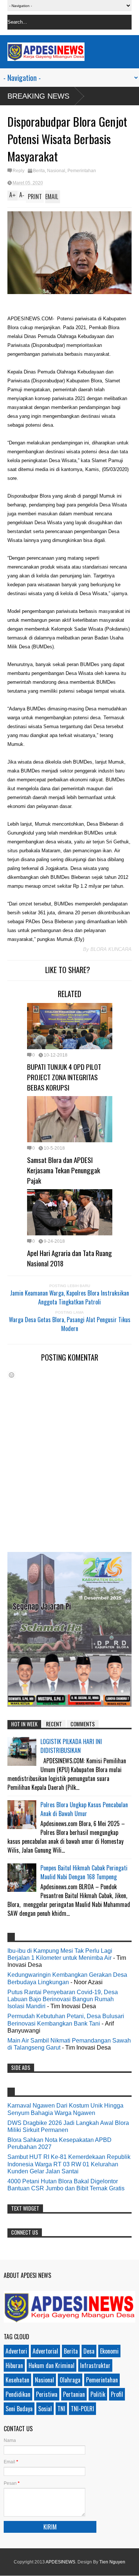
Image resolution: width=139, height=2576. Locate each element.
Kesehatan (17, 2380)
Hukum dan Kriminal (52, 2365)
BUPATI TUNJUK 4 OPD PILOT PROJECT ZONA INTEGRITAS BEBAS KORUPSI (64, 1077)
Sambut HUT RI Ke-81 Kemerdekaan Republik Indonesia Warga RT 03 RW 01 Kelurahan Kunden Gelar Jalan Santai (69, 2164)
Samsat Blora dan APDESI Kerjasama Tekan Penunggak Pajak (64, 1170)
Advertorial (45, 2351)
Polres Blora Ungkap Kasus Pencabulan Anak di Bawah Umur (84, 1809)
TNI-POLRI (82, 2409)
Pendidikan (18, 2394)
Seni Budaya (19, 2409)
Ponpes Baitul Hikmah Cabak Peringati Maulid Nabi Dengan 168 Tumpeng (84, 1872)
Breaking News (38, 96)
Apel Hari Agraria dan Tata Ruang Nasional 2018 (69, 1258)
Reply (19, 171)
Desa (89, 2351)
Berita (39, 171)
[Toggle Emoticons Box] (11, 1375)
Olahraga (70, 2380)
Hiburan (14, 2365)
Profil (117, 2394)
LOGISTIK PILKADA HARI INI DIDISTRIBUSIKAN (71, 1746)
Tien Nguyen (112, 2562)
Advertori (16, 2351)
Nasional (56, 171)
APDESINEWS (60, 2562)
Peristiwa (47, 2394)
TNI (61, 2409)
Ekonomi (109, 2351)
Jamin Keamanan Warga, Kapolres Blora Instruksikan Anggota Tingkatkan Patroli (69, 1297)
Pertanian (74, 2394)
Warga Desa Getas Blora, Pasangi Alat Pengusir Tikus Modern (70, 1324)
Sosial (45, 2409)
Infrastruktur (95, 2365)
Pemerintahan (82, 171)
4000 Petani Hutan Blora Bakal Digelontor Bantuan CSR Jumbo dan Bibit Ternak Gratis (66, 2185)
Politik (98, 2394)
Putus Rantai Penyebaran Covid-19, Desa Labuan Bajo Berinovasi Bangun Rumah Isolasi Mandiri (63, 1999)
